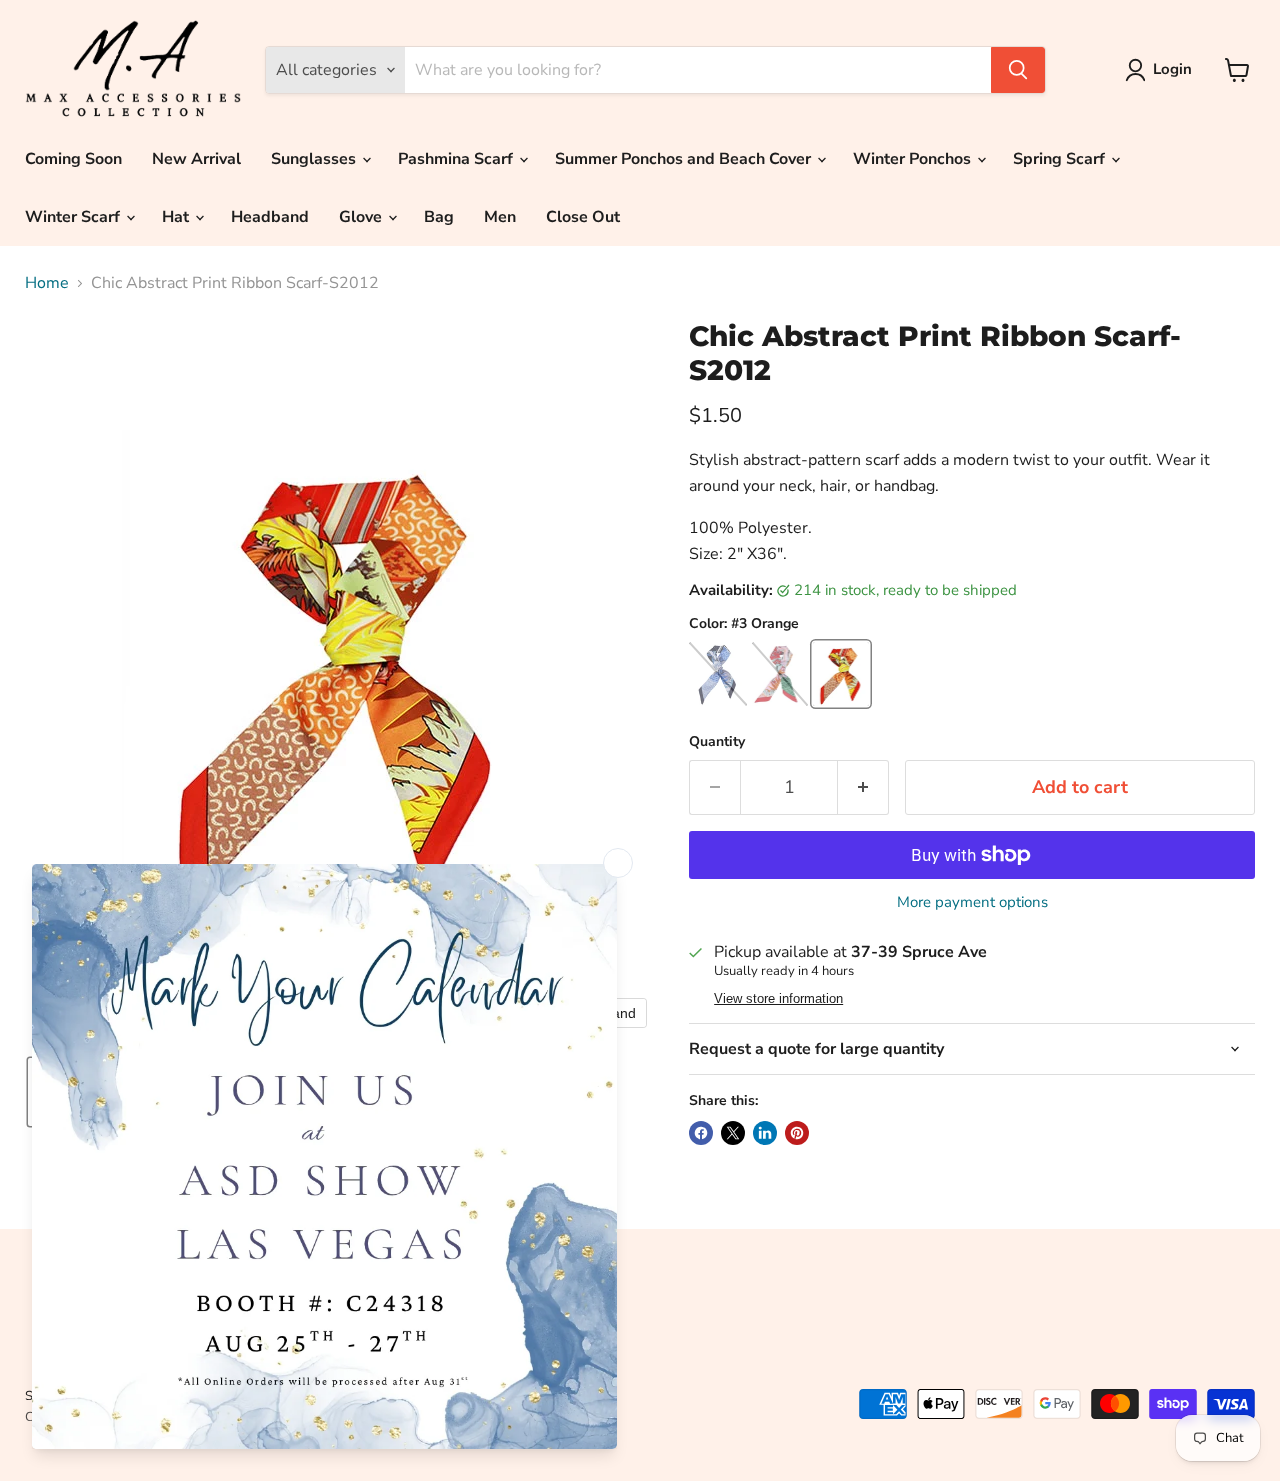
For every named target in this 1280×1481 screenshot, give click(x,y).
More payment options (972, 902)
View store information (778, 999)
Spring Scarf (1061, 159)
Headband (270, 217)
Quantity (717, 742)
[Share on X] (733, 1133)
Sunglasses (315, 159)
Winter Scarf (74, 217)
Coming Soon (73, 159)
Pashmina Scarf (457, 159)
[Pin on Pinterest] (797, 1133)
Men (500, 217)
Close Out (583, 217)
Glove (362, 217)
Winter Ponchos (914, 159)
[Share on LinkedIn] (765, 1133)
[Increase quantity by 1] (863, 787)
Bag (439, 217)
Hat (177, 217)
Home (47, 283)
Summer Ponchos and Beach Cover (685, 159)
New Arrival (196, 159)
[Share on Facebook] (701, 1133)
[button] (1162, 70)
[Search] (1018, 70)
